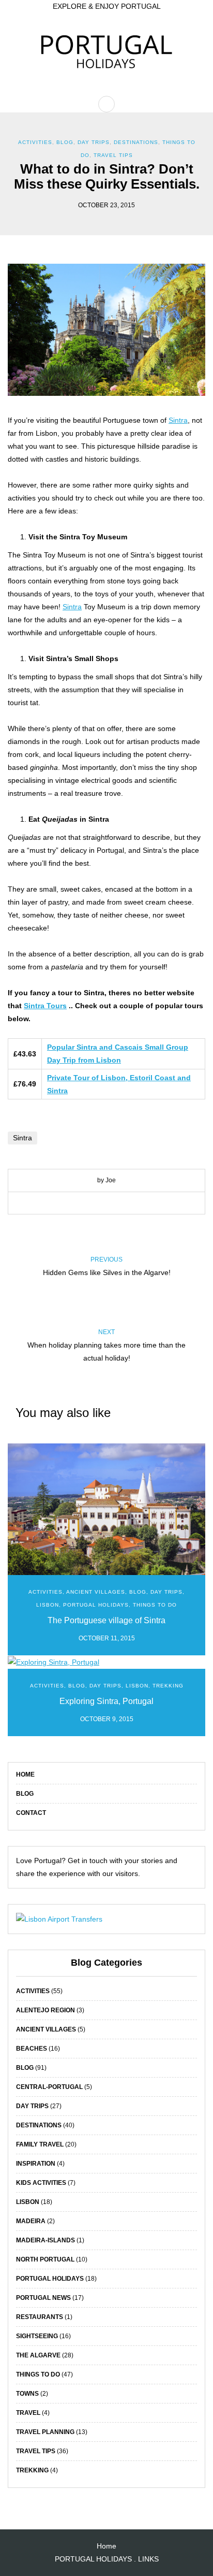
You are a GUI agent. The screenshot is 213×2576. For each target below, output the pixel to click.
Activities (35, 142)
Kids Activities (41, 2183)
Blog (25, 1794)
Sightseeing (37, 2336)
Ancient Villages (96, 1592)
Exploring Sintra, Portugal (106, 1701)
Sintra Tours (45, 1006)
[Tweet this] (99, 1204)
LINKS (148, 2559)
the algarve (38, 2355)
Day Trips (94, 142)
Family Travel (40, 2144)
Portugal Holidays (96, 1605)
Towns (27, 2394)
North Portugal (45, 2259)
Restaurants (40, 2317)
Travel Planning (45, 2432)
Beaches (32, 2049)
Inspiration (36, 2164)
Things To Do (155, 1605)
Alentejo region (45, 2010)
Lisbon (48, 1605)
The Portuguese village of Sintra (106, 1620)
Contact (31, 1813)
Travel (28, 2413)
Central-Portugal (49, 2087)
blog (65, 142)
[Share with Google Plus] (114, 1204)
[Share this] (83, 1204)
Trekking (168, 1686)
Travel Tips (113, 155)
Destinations (136, 142)
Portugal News (43, 2298)
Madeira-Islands (45, 2240)
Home (25, 1774)
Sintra (178, 420)
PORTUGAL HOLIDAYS (93, 2559)
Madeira (31, 2221)
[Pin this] (130, 1204)
